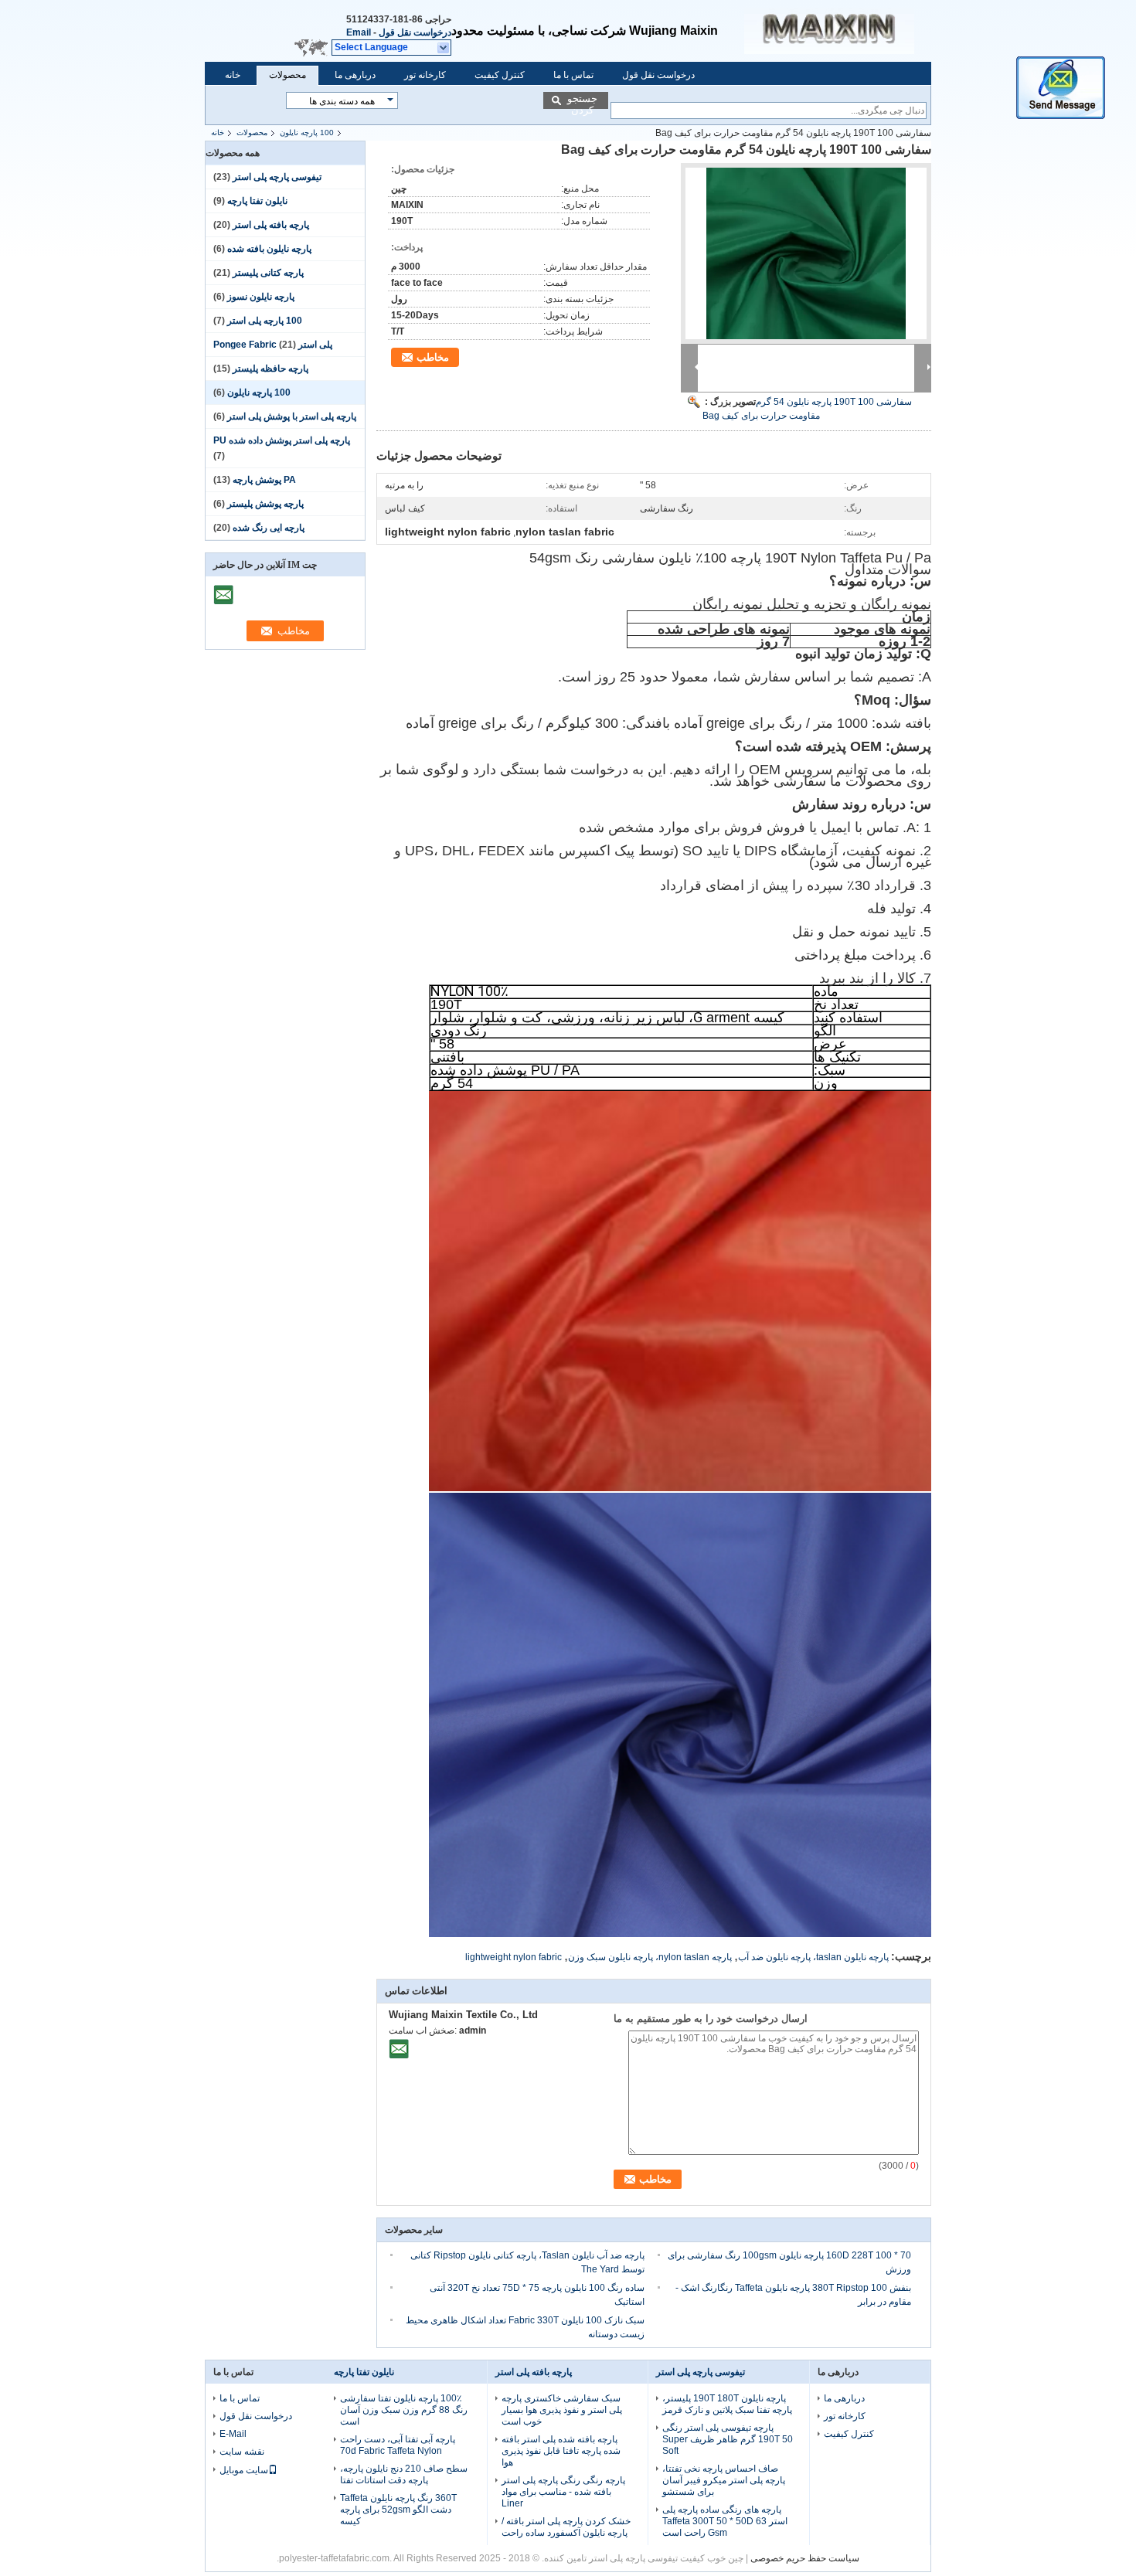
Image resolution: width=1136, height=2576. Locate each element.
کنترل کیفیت (500, 75)
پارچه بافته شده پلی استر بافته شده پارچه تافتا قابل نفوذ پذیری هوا (561, 2451)
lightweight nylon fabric (514, 1957)
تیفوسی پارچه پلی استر (277, 177)
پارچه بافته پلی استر (271, 225)
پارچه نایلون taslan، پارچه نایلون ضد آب (813, 1957)
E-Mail (233, 2434)
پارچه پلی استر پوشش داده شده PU (282, 440)
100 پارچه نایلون (307, 133)
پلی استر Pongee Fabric (273, 345)
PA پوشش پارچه (264, 480)
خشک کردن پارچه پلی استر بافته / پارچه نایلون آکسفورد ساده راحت (566, 2527)
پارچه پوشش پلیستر (265, 504)
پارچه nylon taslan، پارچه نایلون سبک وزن (650, 1957)
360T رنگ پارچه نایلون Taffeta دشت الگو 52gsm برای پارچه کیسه (398, 2510)
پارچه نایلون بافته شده (269, 249)
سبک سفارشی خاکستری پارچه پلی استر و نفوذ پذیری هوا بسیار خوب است (562, 2410)
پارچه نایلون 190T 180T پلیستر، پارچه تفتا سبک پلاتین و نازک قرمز (727, 2404)
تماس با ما (573, 75)
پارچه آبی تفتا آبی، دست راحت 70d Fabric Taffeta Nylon (398, 2445)
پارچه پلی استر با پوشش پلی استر (292, 416)
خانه (233, 75)
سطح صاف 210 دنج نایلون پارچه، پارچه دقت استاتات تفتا (404, 2474)
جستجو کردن (582, 101)
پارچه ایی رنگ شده (269, 528)
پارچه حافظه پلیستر (270, 369)
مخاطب (433, 357)
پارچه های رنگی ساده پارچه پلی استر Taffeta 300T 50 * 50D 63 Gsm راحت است (725, 2521)
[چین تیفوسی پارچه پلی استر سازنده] (838, 31)
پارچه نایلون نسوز (261, 297)
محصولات (287, 75)
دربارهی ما (355, 75)
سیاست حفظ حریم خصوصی (805, 2558)
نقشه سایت (242, 2452)
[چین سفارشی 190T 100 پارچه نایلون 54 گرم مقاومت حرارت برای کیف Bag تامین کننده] (806, 253)
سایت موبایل (244, 2470)
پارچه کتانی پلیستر (268, 273)
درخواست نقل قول (415, 32)
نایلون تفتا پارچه (257, 201)
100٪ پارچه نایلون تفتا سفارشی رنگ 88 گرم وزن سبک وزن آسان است (404, 2410)
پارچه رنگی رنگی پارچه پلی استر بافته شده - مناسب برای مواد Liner (563, 2492)
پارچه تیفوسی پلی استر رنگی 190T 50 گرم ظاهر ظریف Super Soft (728, 2439)
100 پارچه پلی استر (265, 321)
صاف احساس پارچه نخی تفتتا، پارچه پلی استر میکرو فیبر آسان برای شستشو (724, 2480)
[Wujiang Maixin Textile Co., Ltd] (444, 48)
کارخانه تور (425, 75)
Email (359, 32)
